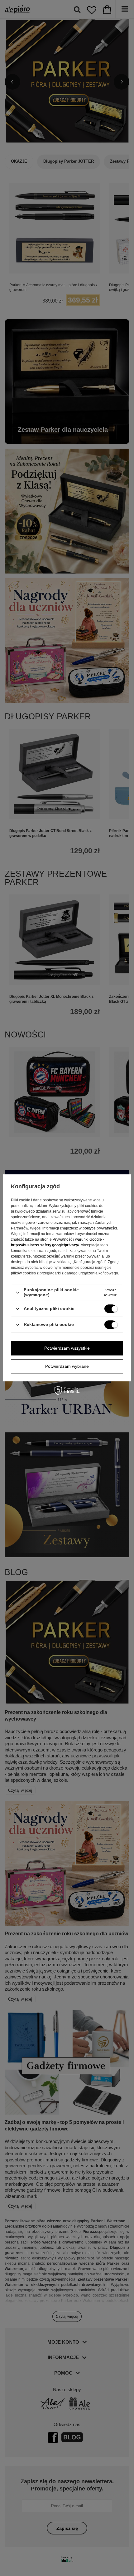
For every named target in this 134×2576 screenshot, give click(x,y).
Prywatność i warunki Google (77, 1240)
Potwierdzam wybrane (67, 1366)
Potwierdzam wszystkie (67, 1348)
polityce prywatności (100, 1229)
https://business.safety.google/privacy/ (45, 1245)
